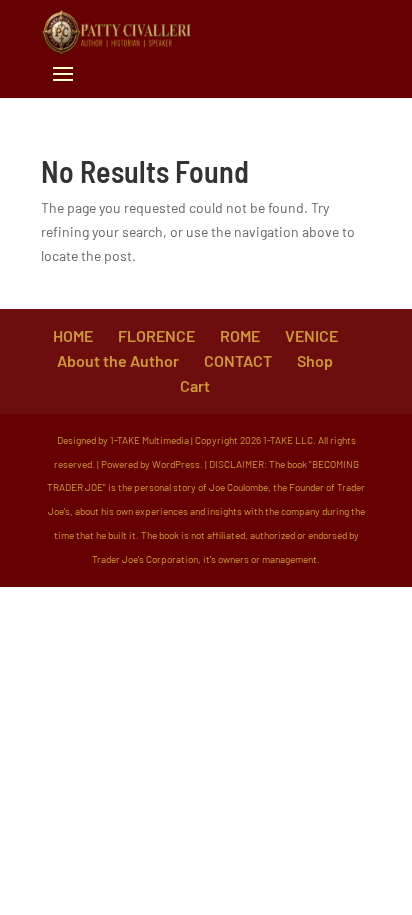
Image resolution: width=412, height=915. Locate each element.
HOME (73, 335)
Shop (315, 360)
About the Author (118, 360)
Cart (195, 385)
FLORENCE (156, 335)
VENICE (311, 335)
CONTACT (238, 360)
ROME (240, 335)
